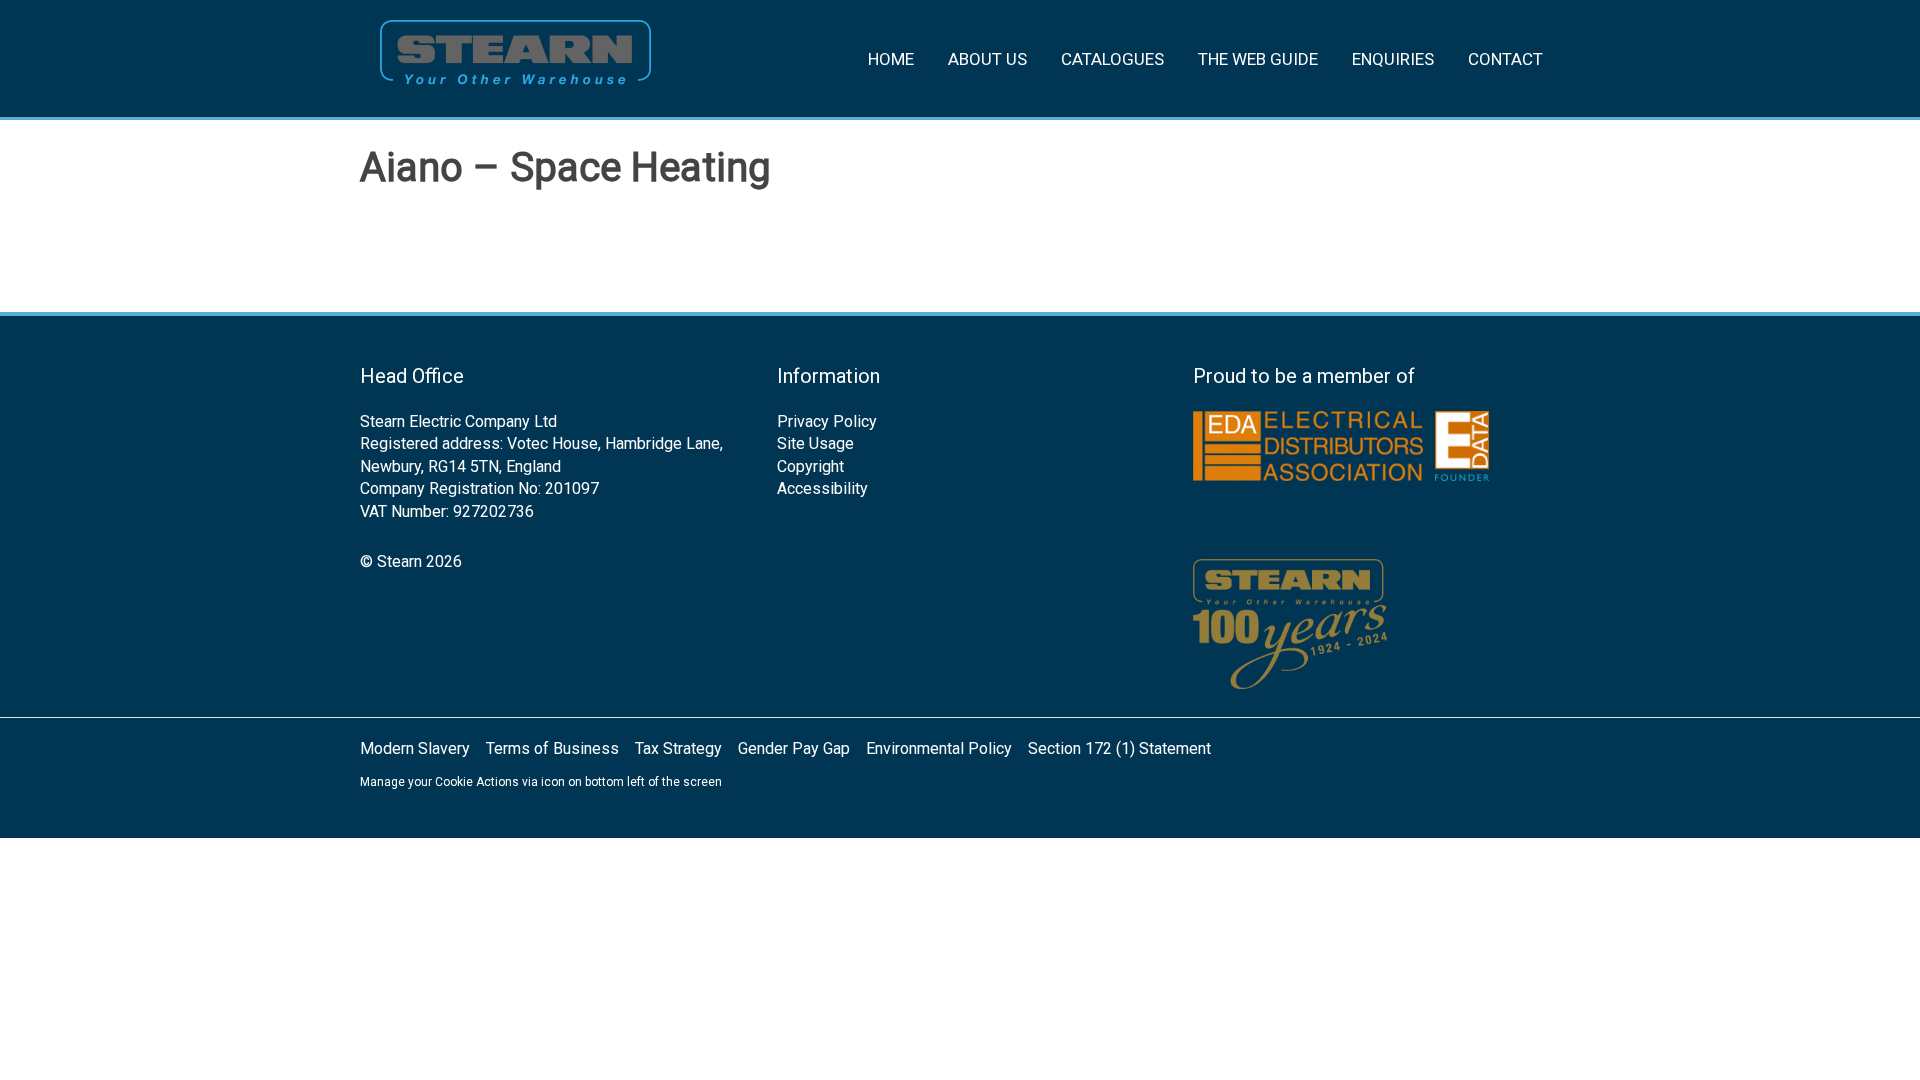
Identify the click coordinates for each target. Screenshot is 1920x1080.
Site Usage (815, 443)
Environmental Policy (939, 748)
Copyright (810, 466)
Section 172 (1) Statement (1119, 748)
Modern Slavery (415, 748)
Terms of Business (552, 748)
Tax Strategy (678, 748)
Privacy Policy (827, 421)
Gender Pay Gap (794, 748)
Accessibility (822, 488)
